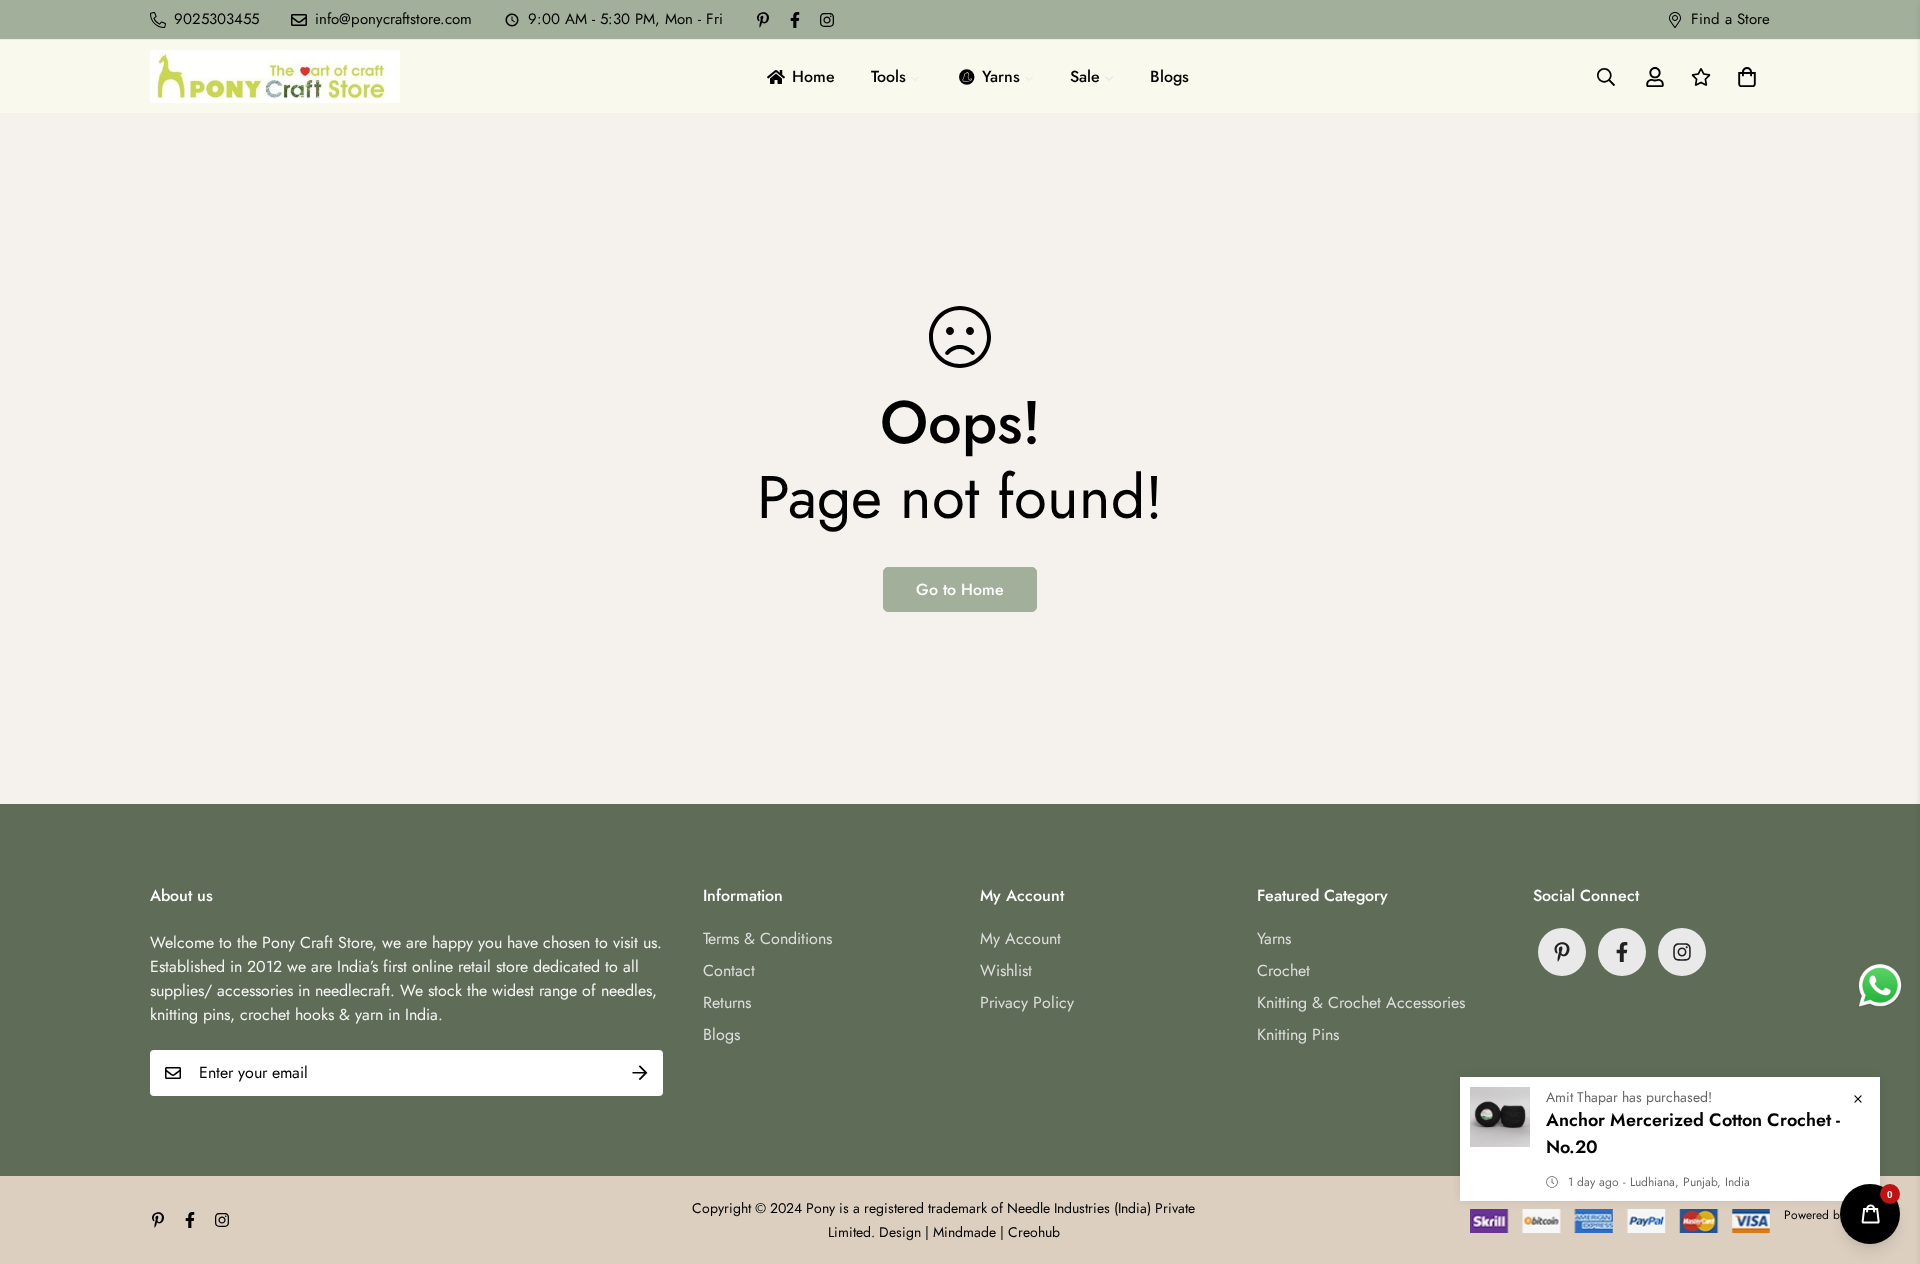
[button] (1743, 77)
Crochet (1283, 970)
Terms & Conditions (767, 938)
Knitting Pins (1298, 1034)
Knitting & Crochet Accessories (1361, 1002)
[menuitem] (799, 76)
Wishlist (1006, 970)
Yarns (1274, 938)
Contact (729, 970)
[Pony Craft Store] (275, 76)
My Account (1020, 938)
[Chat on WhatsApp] (1880, 986)
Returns (727, 1002)
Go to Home (960, 589)
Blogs (721, 1034)
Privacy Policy (1027, 1002)
